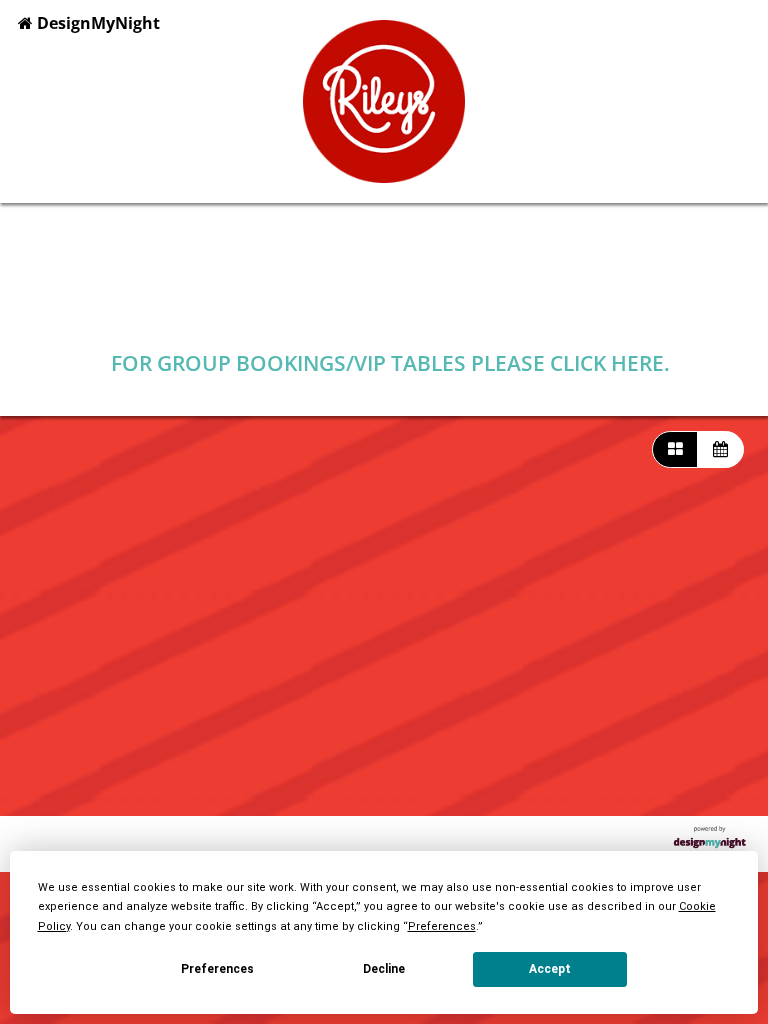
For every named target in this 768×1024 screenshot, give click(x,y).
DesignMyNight (96, 23)
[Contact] (452, 309)
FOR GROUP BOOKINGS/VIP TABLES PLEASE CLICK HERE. (390, 363)
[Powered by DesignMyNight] (710, 844)
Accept (550, 969)
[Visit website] (387, 309)
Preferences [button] (442, 926)
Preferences (217, 969)
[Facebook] (322, 309)
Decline (384, 969)
